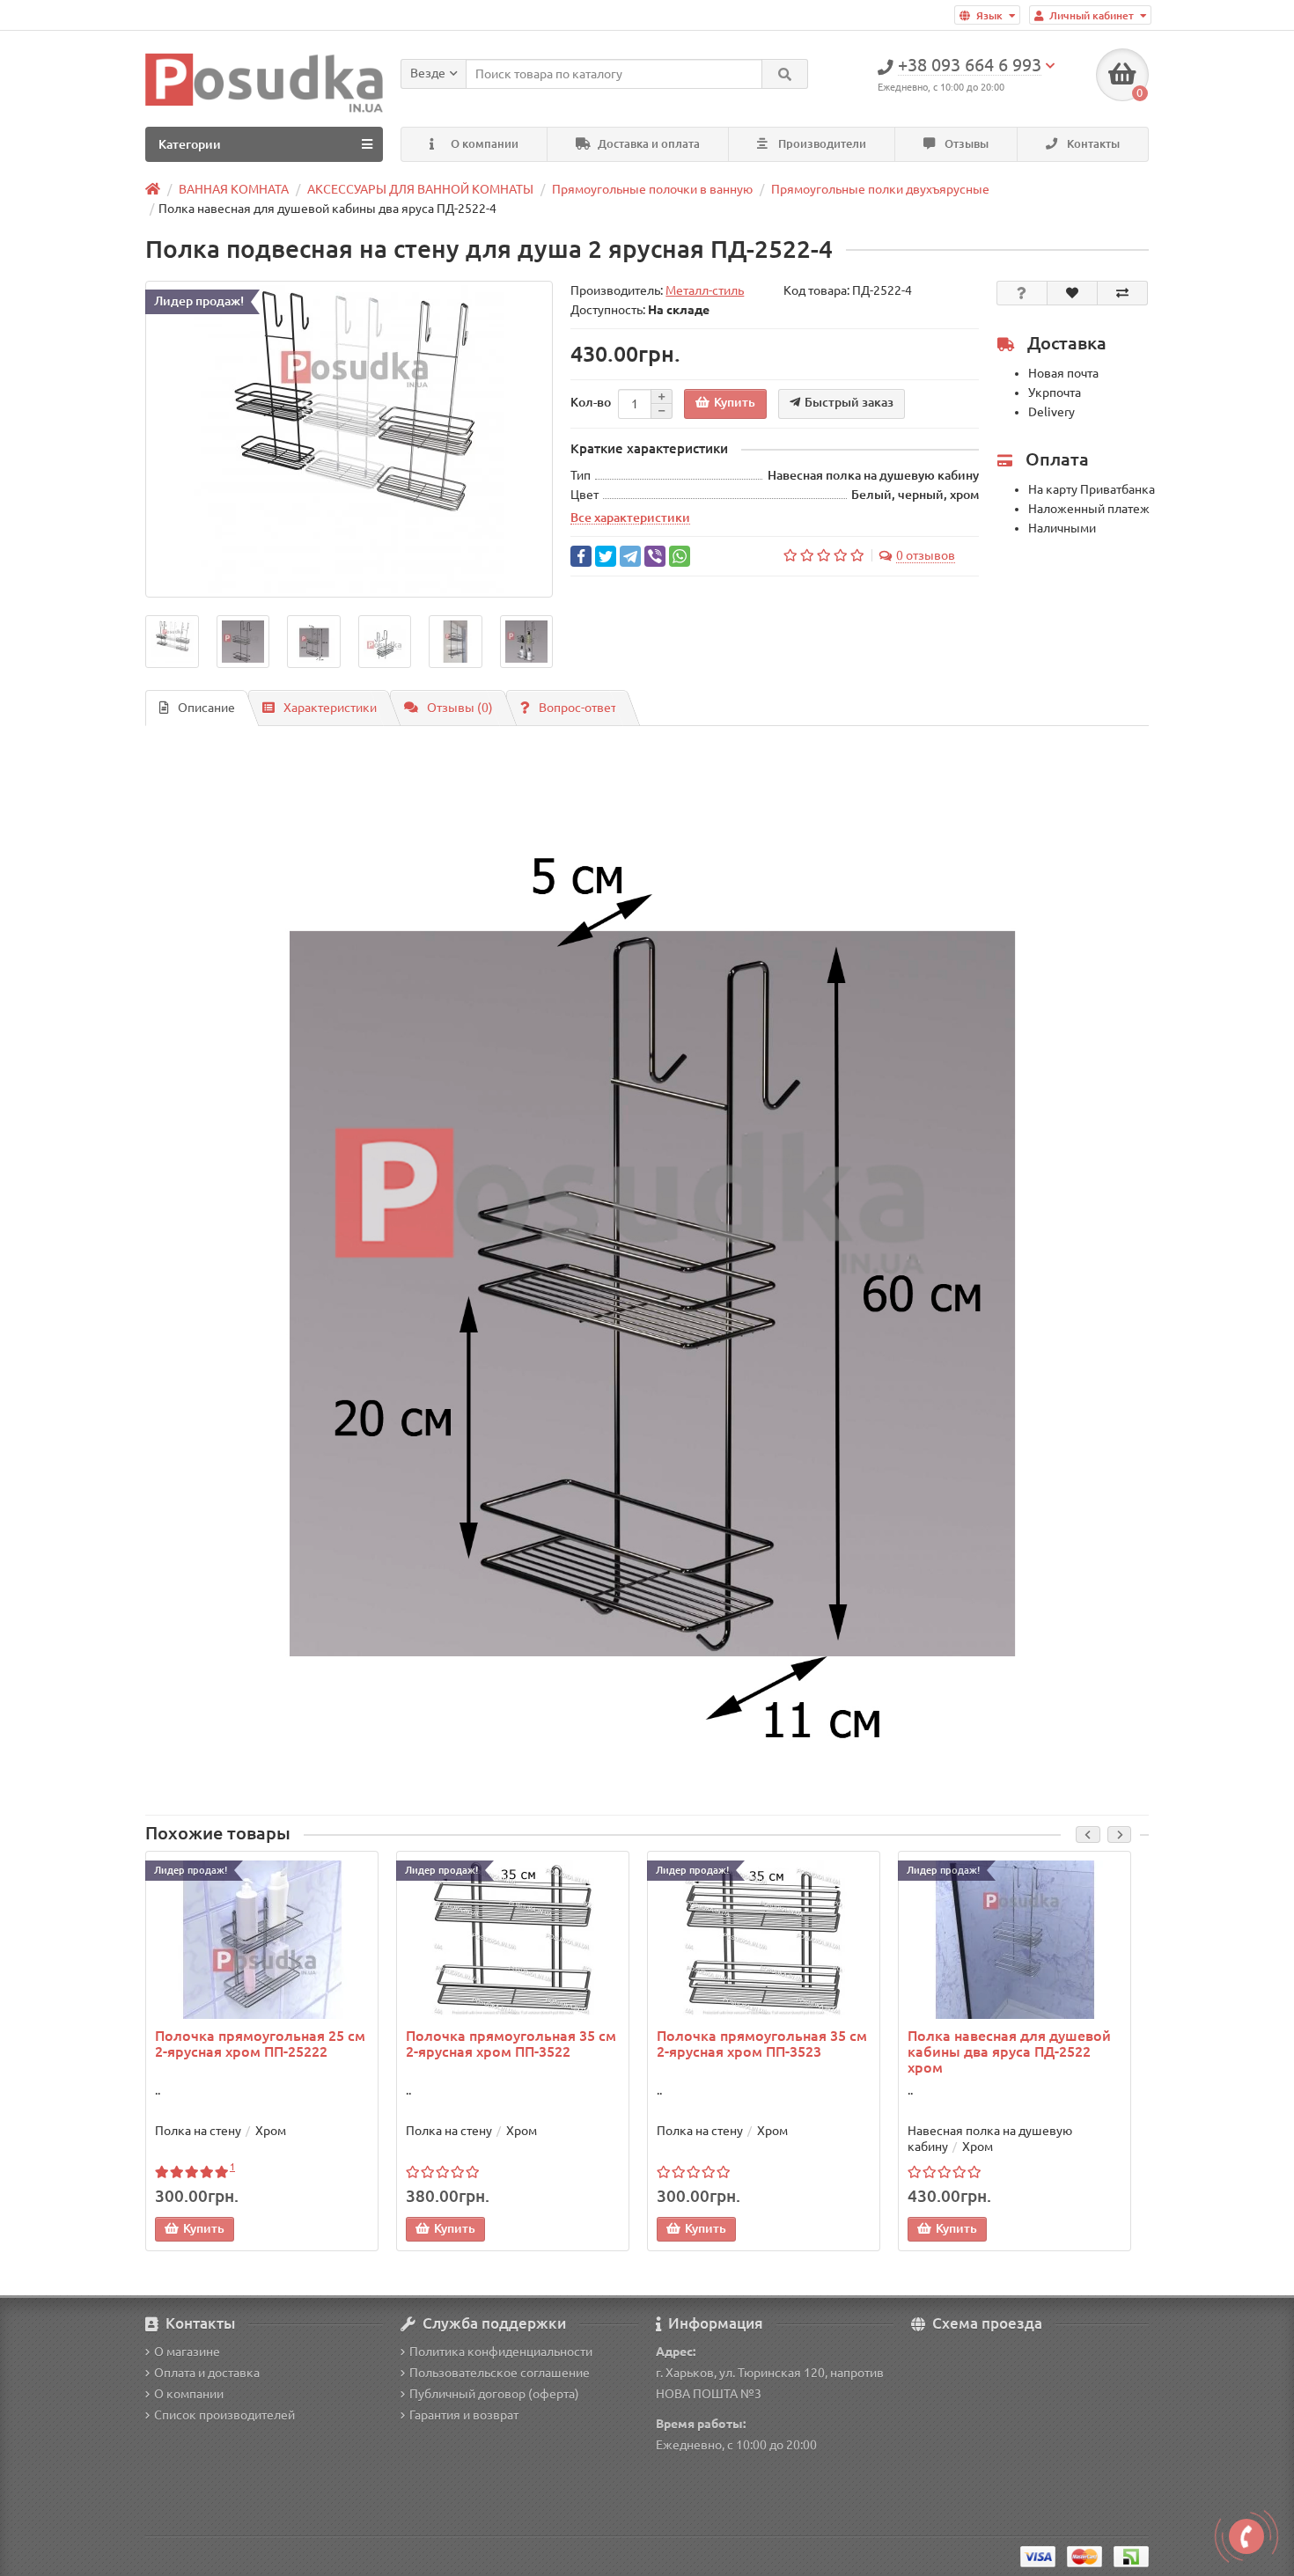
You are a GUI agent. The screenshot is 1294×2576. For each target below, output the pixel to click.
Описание (206, 708)
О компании (483, 144)
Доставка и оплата (647, 144)
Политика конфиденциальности (501, 2352)
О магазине (187, 2352)
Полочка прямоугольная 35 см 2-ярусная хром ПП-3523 (762, 2044)
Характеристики (330, 708)
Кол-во (591, 402)
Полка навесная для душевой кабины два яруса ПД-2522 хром (1009, 2051)
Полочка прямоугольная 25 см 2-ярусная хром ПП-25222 (260, 2044)
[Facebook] (581, 556)
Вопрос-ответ (577, 708)
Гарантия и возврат (464, 2415)
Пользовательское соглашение (500, 2373)
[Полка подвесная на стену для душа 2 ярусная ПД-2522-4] (349, 439)
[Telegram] (630, 556)
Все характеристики (630, 517)
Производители (821, 144)
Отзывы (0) (460, 708)
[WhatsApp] (680, 556)
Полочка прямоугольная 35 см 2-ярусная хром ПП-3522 (511, 2044)
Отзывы (965, 144)
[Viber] (655, 556)
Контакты (1092, 144)
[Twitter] (606, 556)
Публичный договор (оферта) (494, 2394)
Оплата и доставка (207, 2373)
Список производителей (224, 2415)
